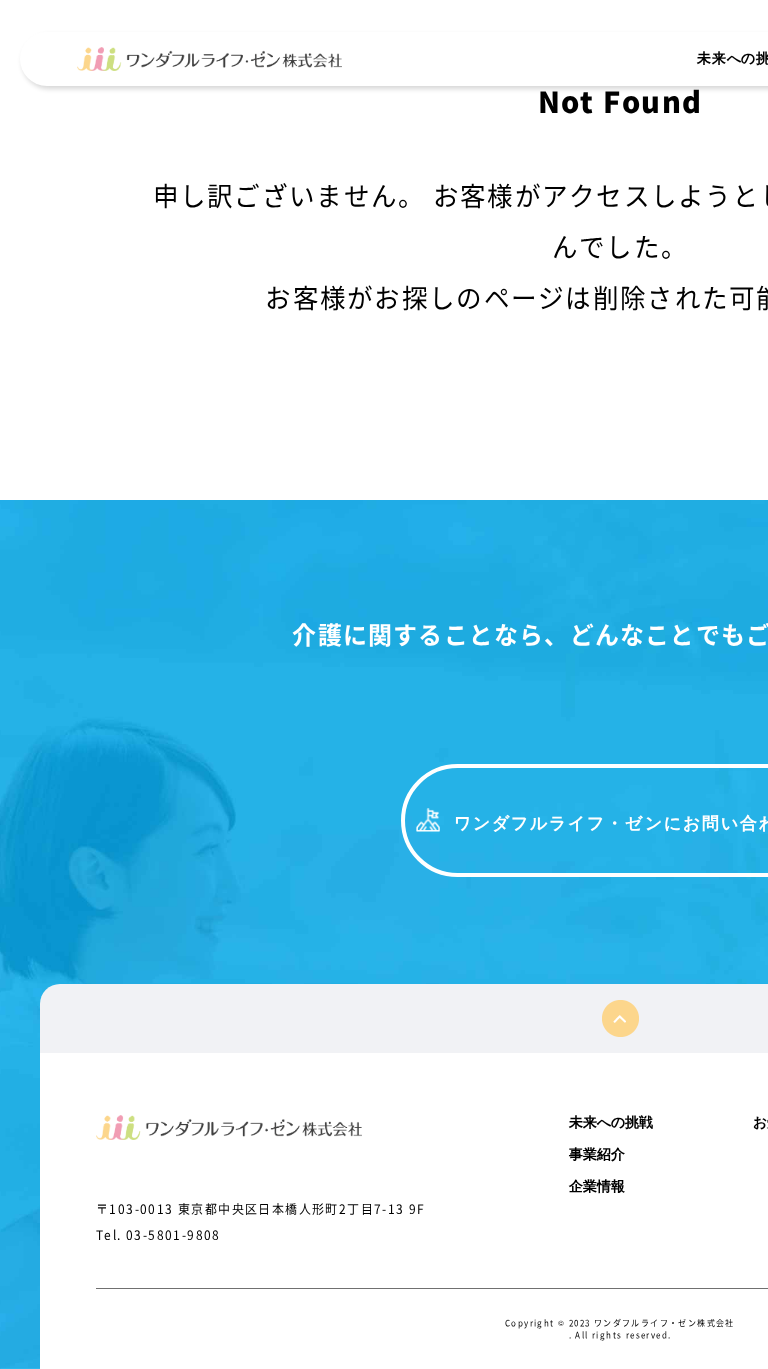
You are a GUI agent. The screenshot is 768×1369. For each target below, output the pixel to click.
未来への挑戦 (611, 1122)
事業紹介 (597, 1154)
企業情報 (597, 1186)
